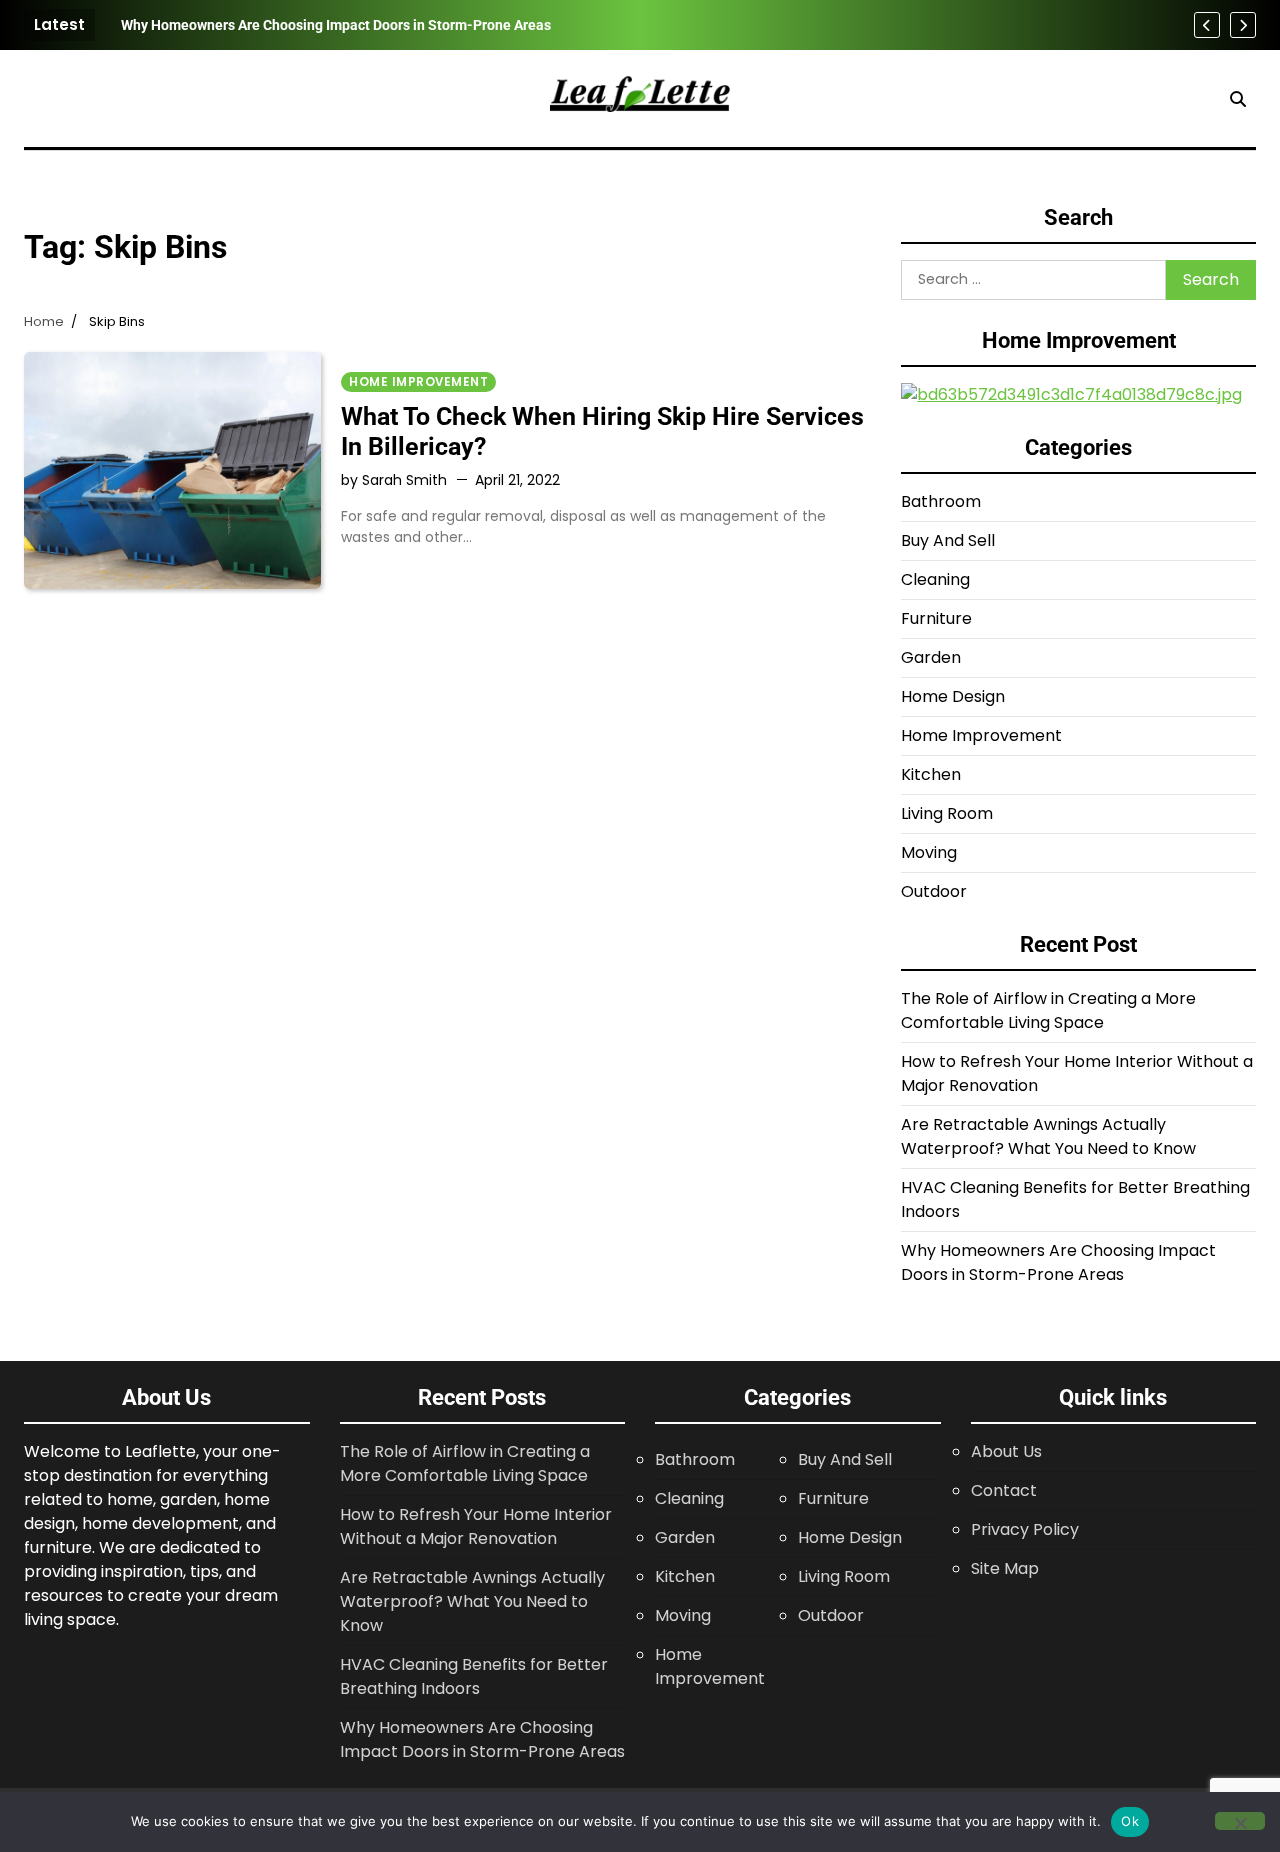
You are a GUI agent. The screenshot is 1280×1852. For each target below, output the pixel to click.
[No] (1240, 1821)
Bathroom (941, 501)
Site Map (1005, 1568)
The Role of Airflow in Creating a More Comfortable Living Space (1048, 1010)
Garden (931, 657)
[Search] (1238, 99)
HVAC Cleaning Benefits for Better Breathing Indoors (474, 1676)
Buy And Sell (948, 540)
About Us (1006, 1451)
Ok (1130, 1821)
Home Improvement (418, 382)
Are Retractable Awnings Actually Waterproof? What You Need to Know (1048, 1136)
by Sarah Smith (394, 480)
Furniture (936, 618)
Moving (929, 852)
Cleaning (935, 579)
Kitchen (931, 774)
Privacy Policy (1025, 1529)
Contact (1004, 1490)
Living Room (947, 813)
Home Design (953, 696)
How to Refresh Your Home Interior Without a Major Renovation (476, 1526)
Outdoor (934, 891)
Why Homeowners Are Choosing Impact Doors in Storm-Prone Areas (336, 25)
